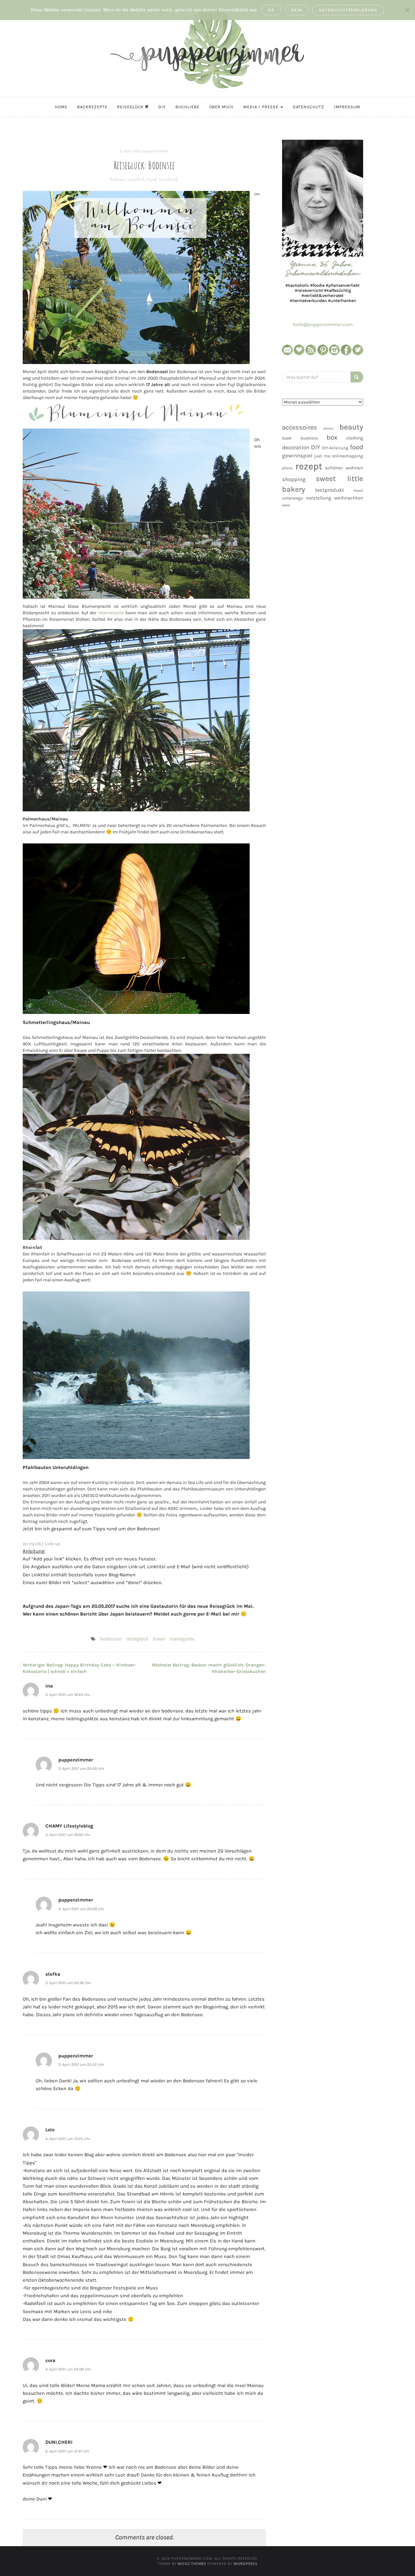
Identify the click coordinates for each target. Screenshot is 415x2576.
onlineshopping (348, 456)
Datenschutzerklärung (348, 10)
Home (61, 107)
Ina (49, 1686)
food (356, 447)
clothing (355, 438)
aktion (328, 428)
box (332, 437)
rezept (309, 466)
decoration (296, 447)
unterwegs (293, 498)
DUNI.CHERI (59, 2442)
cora (50, 2360)
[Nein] (407, 10)
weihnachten (349, 498)
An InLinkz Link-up (41, 1544)
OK (271, 10)
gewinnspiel (297, 456)
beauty (351, 427)
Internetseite (111, 613)
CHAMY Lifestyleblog (69, 1826)
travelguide (169, 179)
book (287, 438)
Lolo (50, 2130)
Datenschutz (308, 107)
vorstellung (319, 498)
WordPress (246, 2564)
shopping (294, 479)
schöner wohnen (344, 468)
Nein (297, 10)
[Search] (357, 377)
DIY (162, 107)
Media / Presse (261, 107)
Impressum (347, 107)
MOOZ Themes (192, 2564)
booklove (309, 438)
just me (322, 456)
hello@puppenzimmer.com (323, 324)
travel (152, 179)
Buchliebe (187, 107)
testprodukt (330, 490)
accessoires (300, 427)
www (286, 505)
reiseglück (136, 179)
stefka (53, 1974)
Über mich (221, 107)
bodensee (118, 179)
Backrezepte (92, 107)
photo (287, 468)
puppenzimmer (155, 151)
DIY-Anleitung (335, 448)
